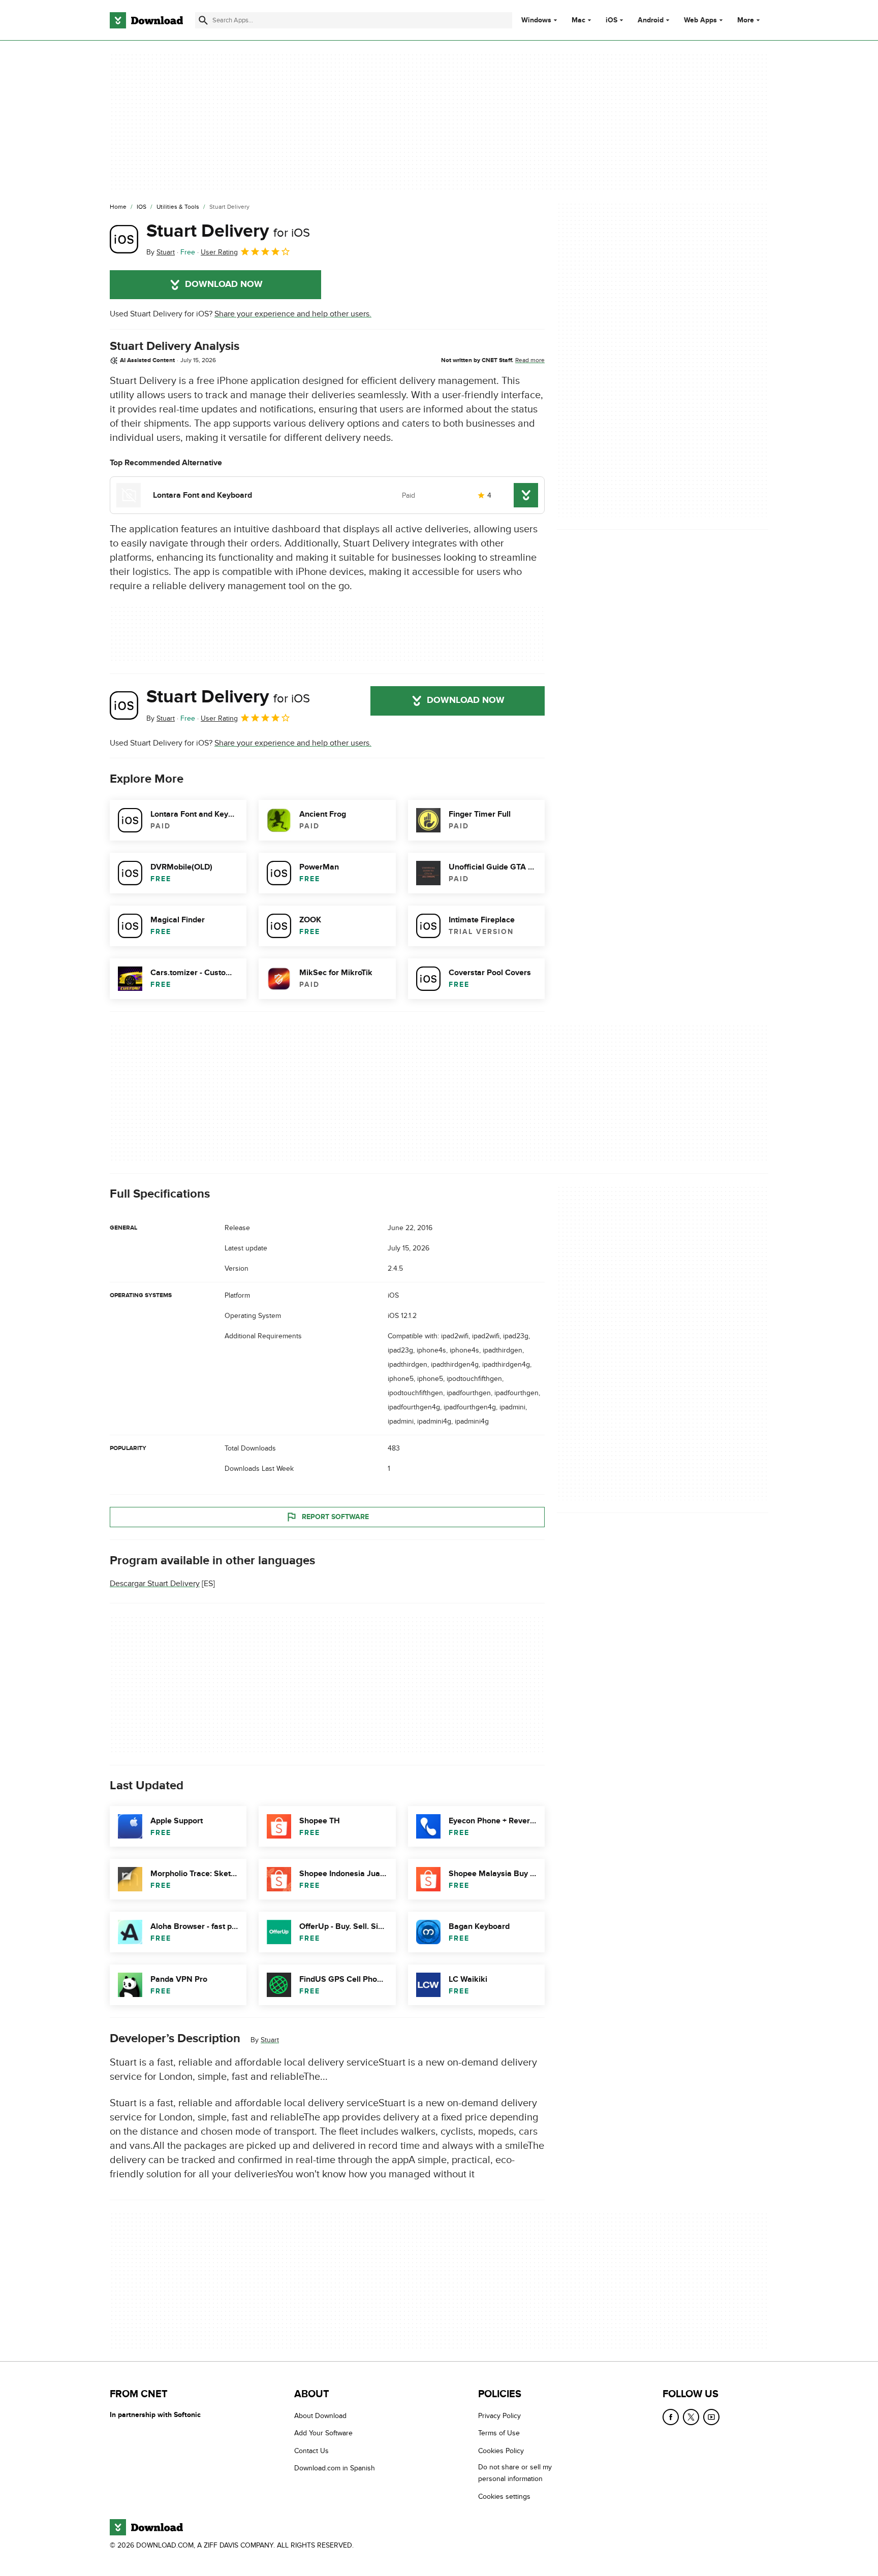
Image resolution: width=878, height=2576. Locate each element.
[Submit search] (203, 20)
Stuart (270, 2040)
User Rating (219, 252)
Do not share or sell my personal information (515, 2473)
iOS (612, 20)
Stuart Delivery (228, 231)
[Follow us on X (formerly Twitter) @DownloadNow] (691, 2417)
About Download (320, 2416)
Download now (224, 284)
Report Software (335, 1517)
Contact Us (311, 2451)
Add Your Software (323, 2434)
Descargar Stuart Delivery (155, 1584)
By (161, 252)
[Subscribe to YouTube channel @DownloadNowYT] (711, 2417)
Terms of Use (499, 2434)
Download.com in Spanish (335, 2469)
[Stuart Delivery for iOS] (124, 239)
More (746, 20)
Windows (536, 20)
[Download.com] (146, 20)
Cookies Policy (501, 2451)
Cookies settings (504, 2497)
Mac (578, 20)
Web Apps (700, 20)
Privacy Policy (499, 2416)
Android (651, 20)
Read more (530, 360)
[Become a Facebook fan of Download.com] (671, 2417)
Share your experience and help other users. (293, 314)
